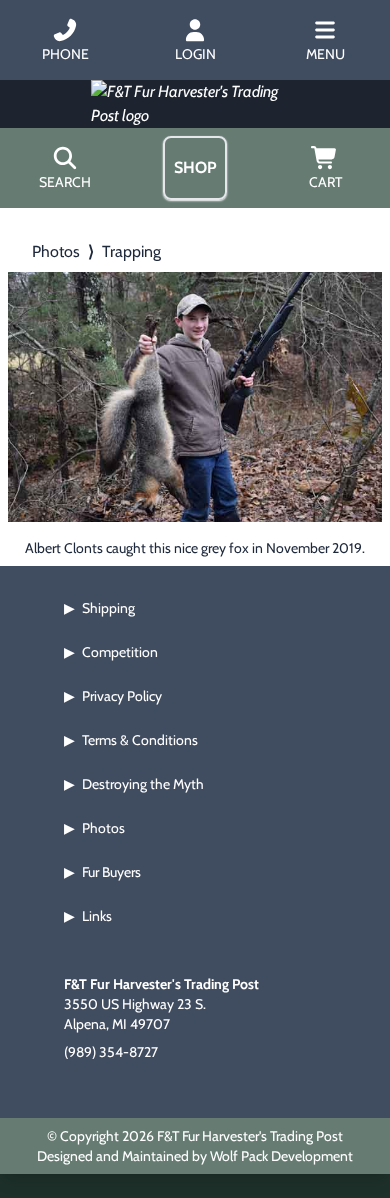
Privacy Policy (122, 696)
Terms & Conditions (140, 740)
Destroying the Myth (143, 784)
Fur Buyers (111, 872)
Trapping (131, 251)
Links (97, 916)
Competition (120, 652)
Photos (56, 251)
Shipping (108, 608)
